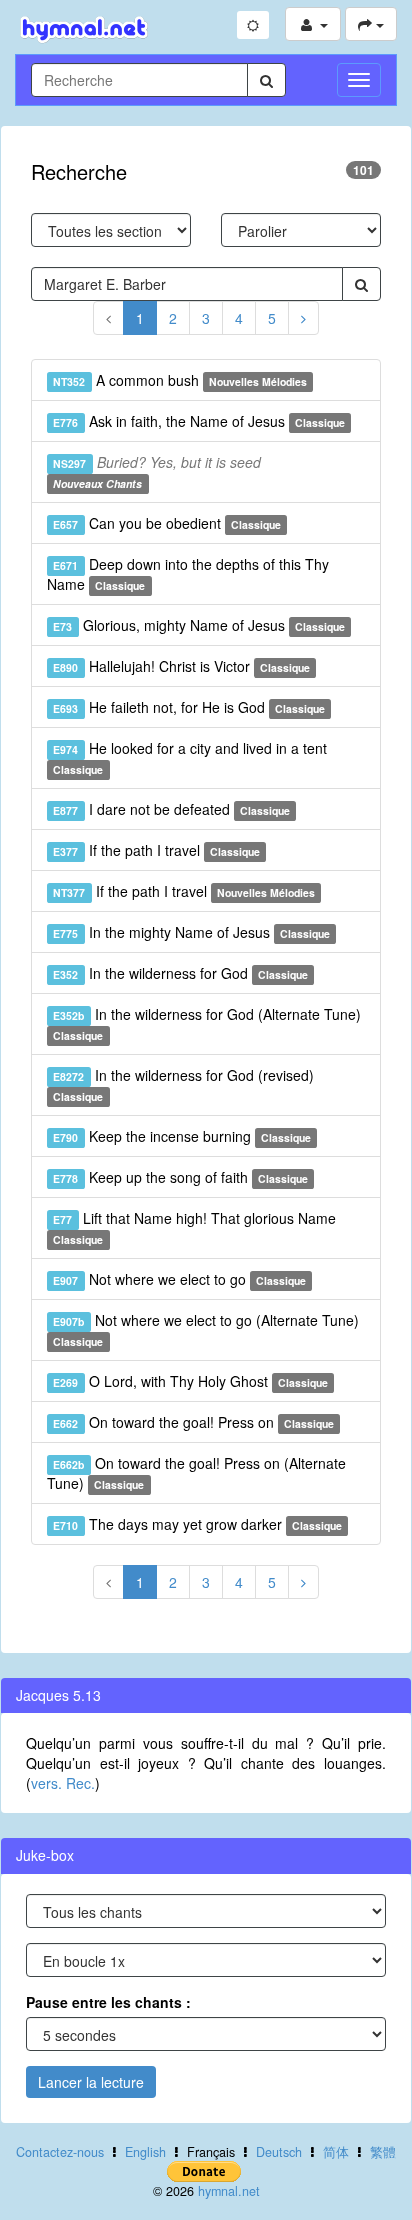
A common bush (180, 380)
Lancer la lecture (91, 2082)
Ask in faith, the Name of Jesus (199, 421)
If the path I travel (156, 850)
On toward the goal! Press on (193, 1422)
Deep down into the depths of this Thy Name (188, 574)
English (145, 2152)
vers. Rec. (63, 1783)
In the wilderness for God (180, 973)
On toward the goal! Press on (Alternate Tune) (196, 1473)
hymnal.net (229, 2191)
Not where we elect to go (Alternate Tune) (205, 1329)
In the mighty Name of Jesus (191, 932)
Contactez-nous (60, 2152)
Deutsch (279, 2152)
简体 (336, 2152)
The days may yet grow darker (197, 1524)
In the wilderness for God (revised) (183, 1084)
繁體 (383, 2152)
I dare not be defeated (171, 809)
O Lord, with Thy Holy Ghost (190, 1381)
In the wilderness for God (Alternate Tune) (206, 1023)
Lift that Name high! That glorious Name (194, 1227)
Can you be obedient (167, 523)
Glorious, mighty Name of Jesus (199, 625)
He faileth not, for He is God (189, 707)
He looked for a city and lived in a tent (189, 757)
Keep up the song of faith (180, 1177)
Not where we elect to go (179, 1279)
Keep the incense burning (182, 1136)
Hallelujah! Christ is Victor (181, 666)
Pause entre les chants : (108, 2002)
